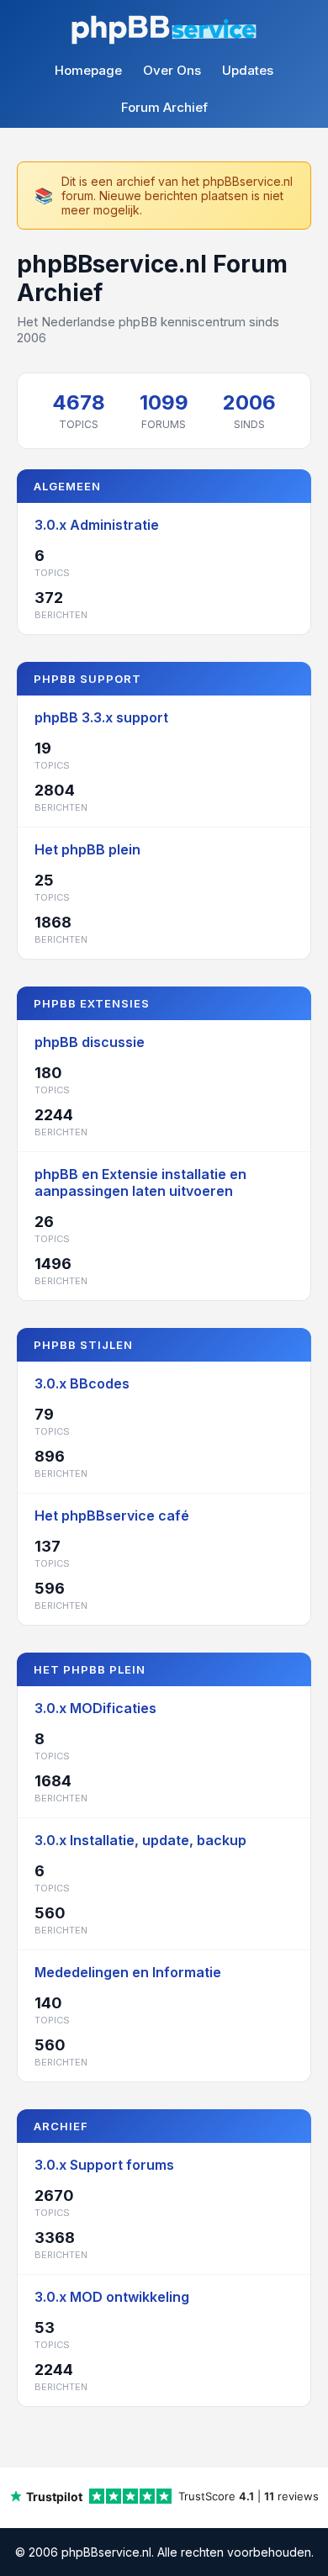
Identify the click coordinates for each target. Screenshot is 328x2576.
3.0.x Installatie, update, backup (140, 1840)
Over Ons (172, 70)
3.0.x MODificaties (95, 1708)
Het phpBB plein (87, 849)
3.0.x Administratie (97, 525)
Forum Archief (164, 107)
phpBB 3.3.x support (101, 717)
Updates (248, 70)
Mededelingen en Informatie (128, 1972)
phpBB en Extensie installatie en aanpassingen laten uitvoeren (140, 1182)
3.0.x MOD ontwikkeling (112, 2297)
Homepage (88, 70)
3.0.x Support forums (104, 2165)
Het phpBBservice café (112, 1515)
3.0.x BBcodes (82, 1383)
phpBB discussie (90, 1042)
